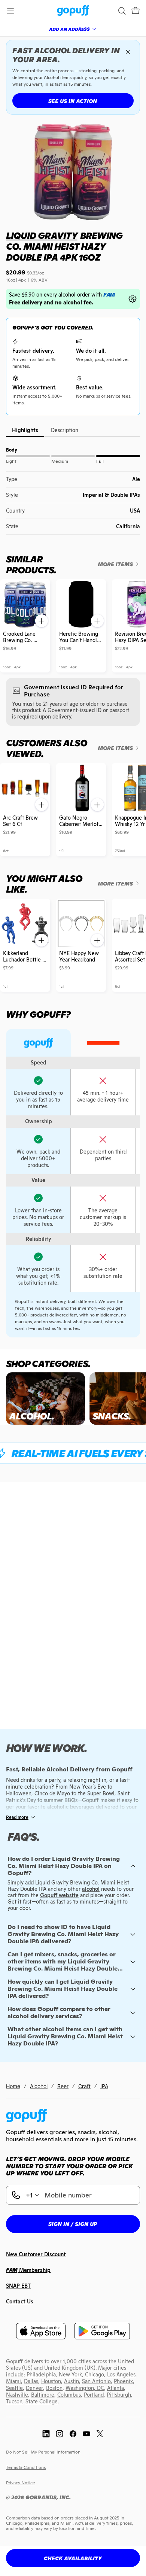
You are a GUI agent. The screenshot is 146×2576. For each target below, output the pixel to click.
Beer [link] (63, 2086)
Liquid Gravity (42, 236)
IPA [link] (104, 2086)
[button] (136, 11)
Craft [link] (84, 2086)
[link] (73, 11)
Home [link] (13, 2086)
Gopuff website (59, 1895)
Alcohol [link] (39, 2086)
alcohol (91, 1889)
